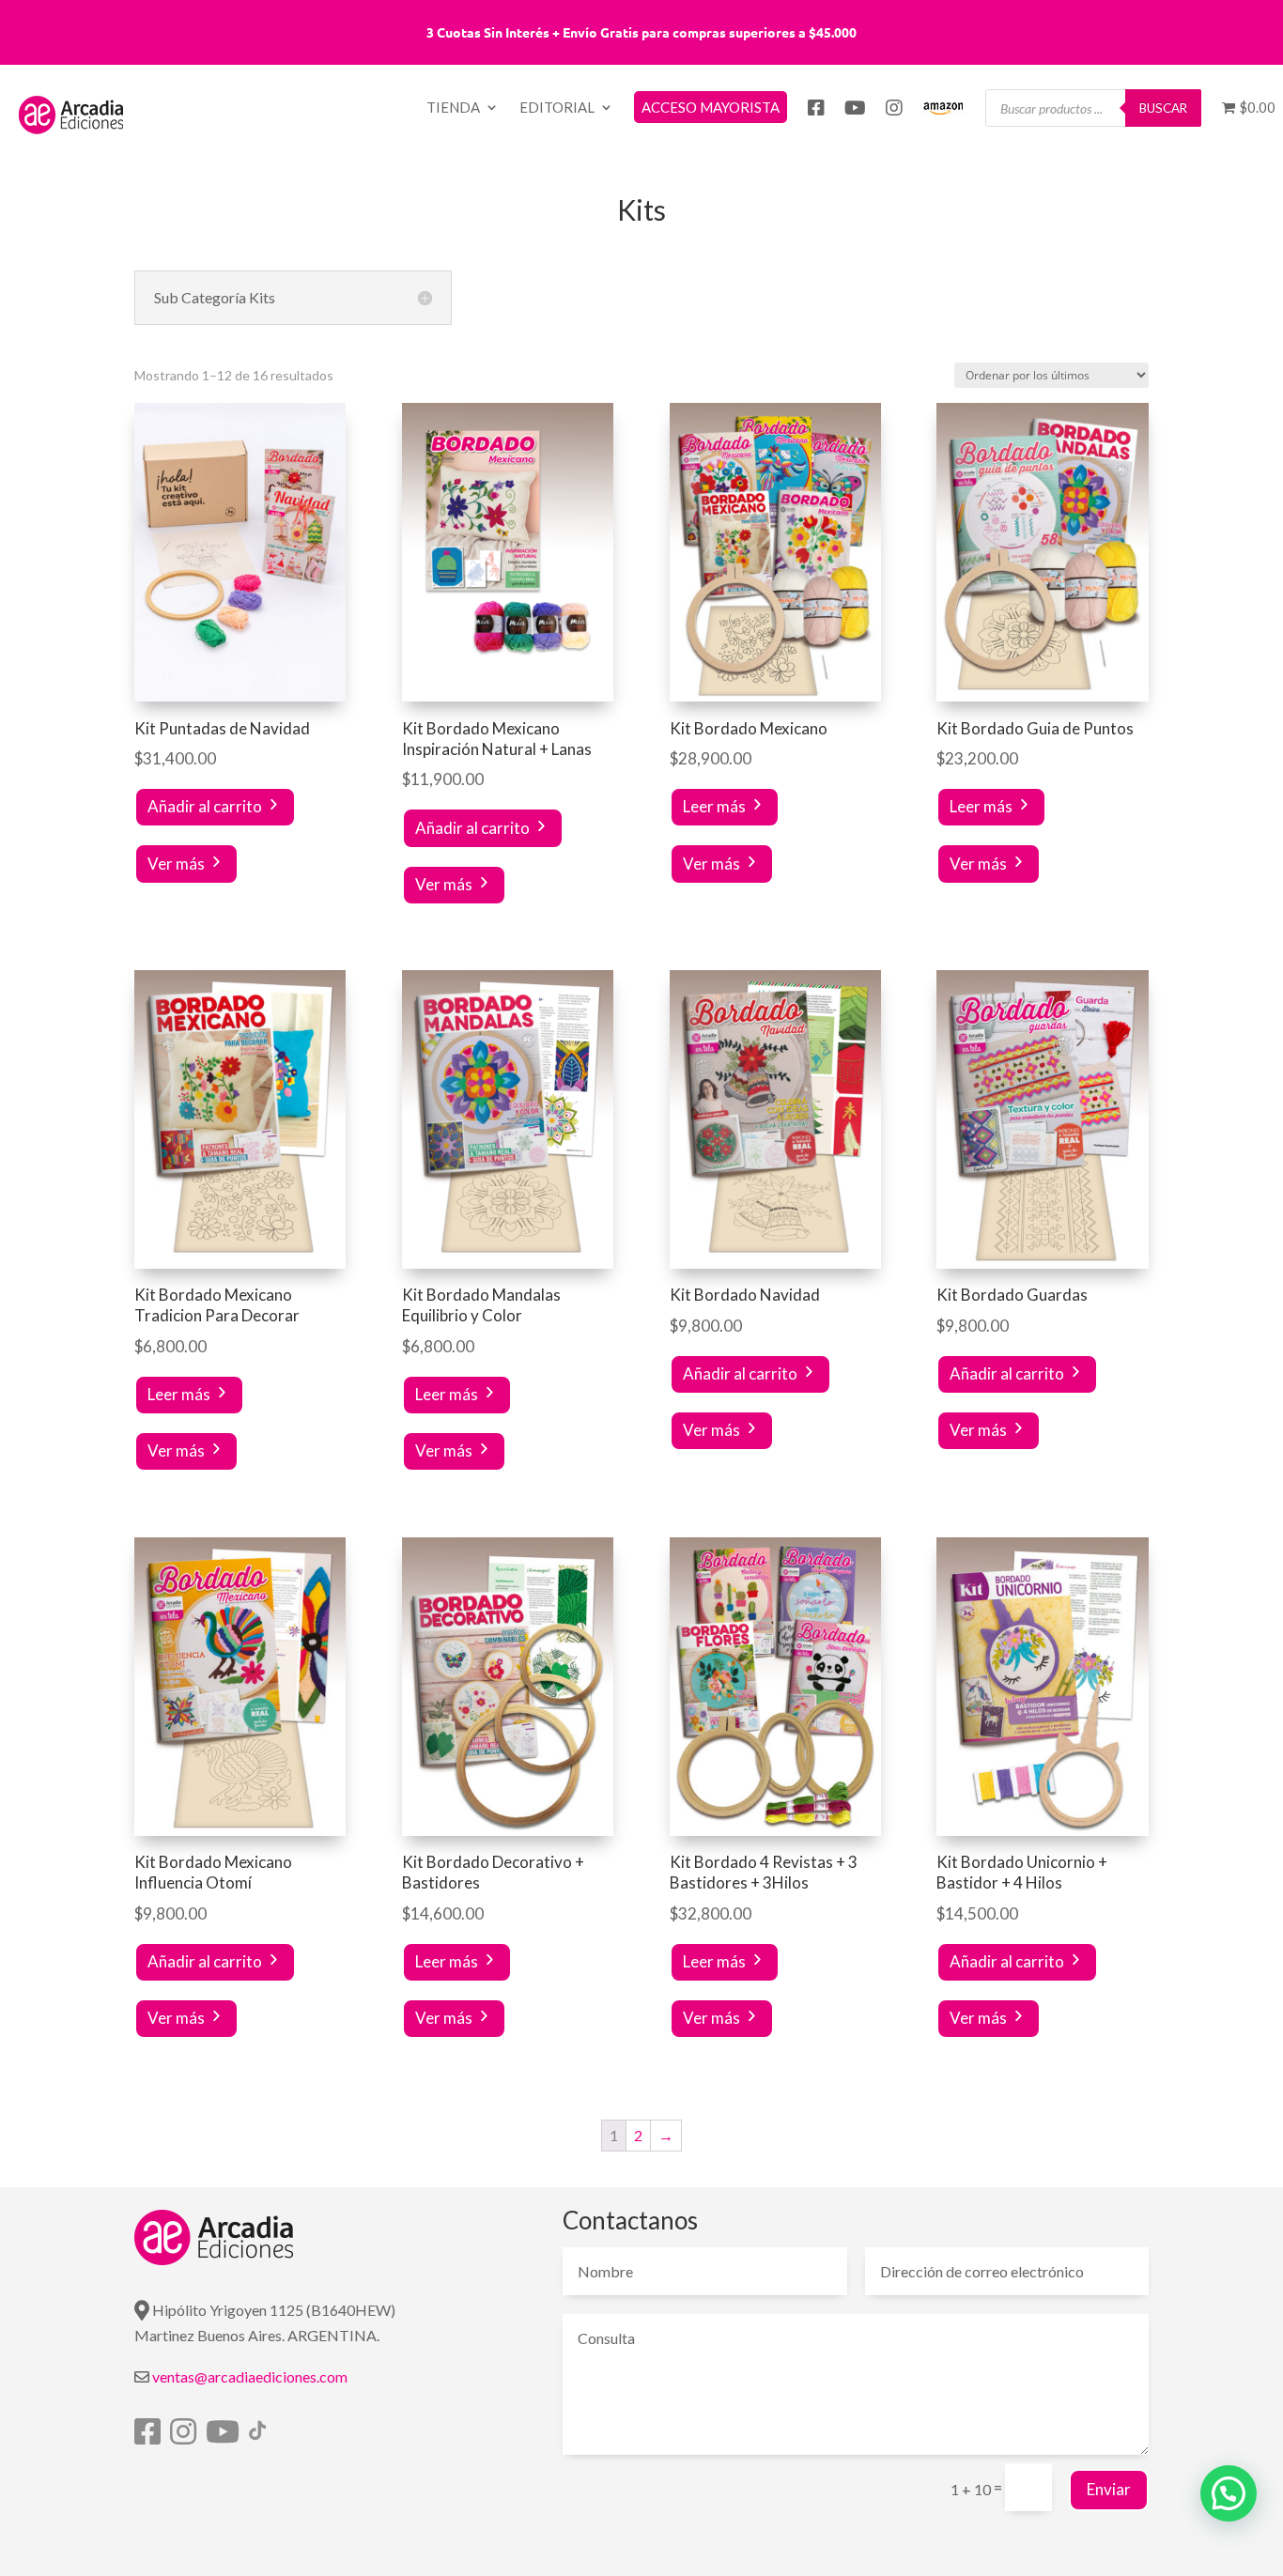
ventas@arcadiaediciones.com (250, 2376)
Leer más (714, 806)
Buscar (1163, 108)
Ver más (176, 864)
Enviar (1109, 2489)
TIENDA (453, 108)
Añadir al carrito (205, 806)
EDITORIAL (557, 108)
